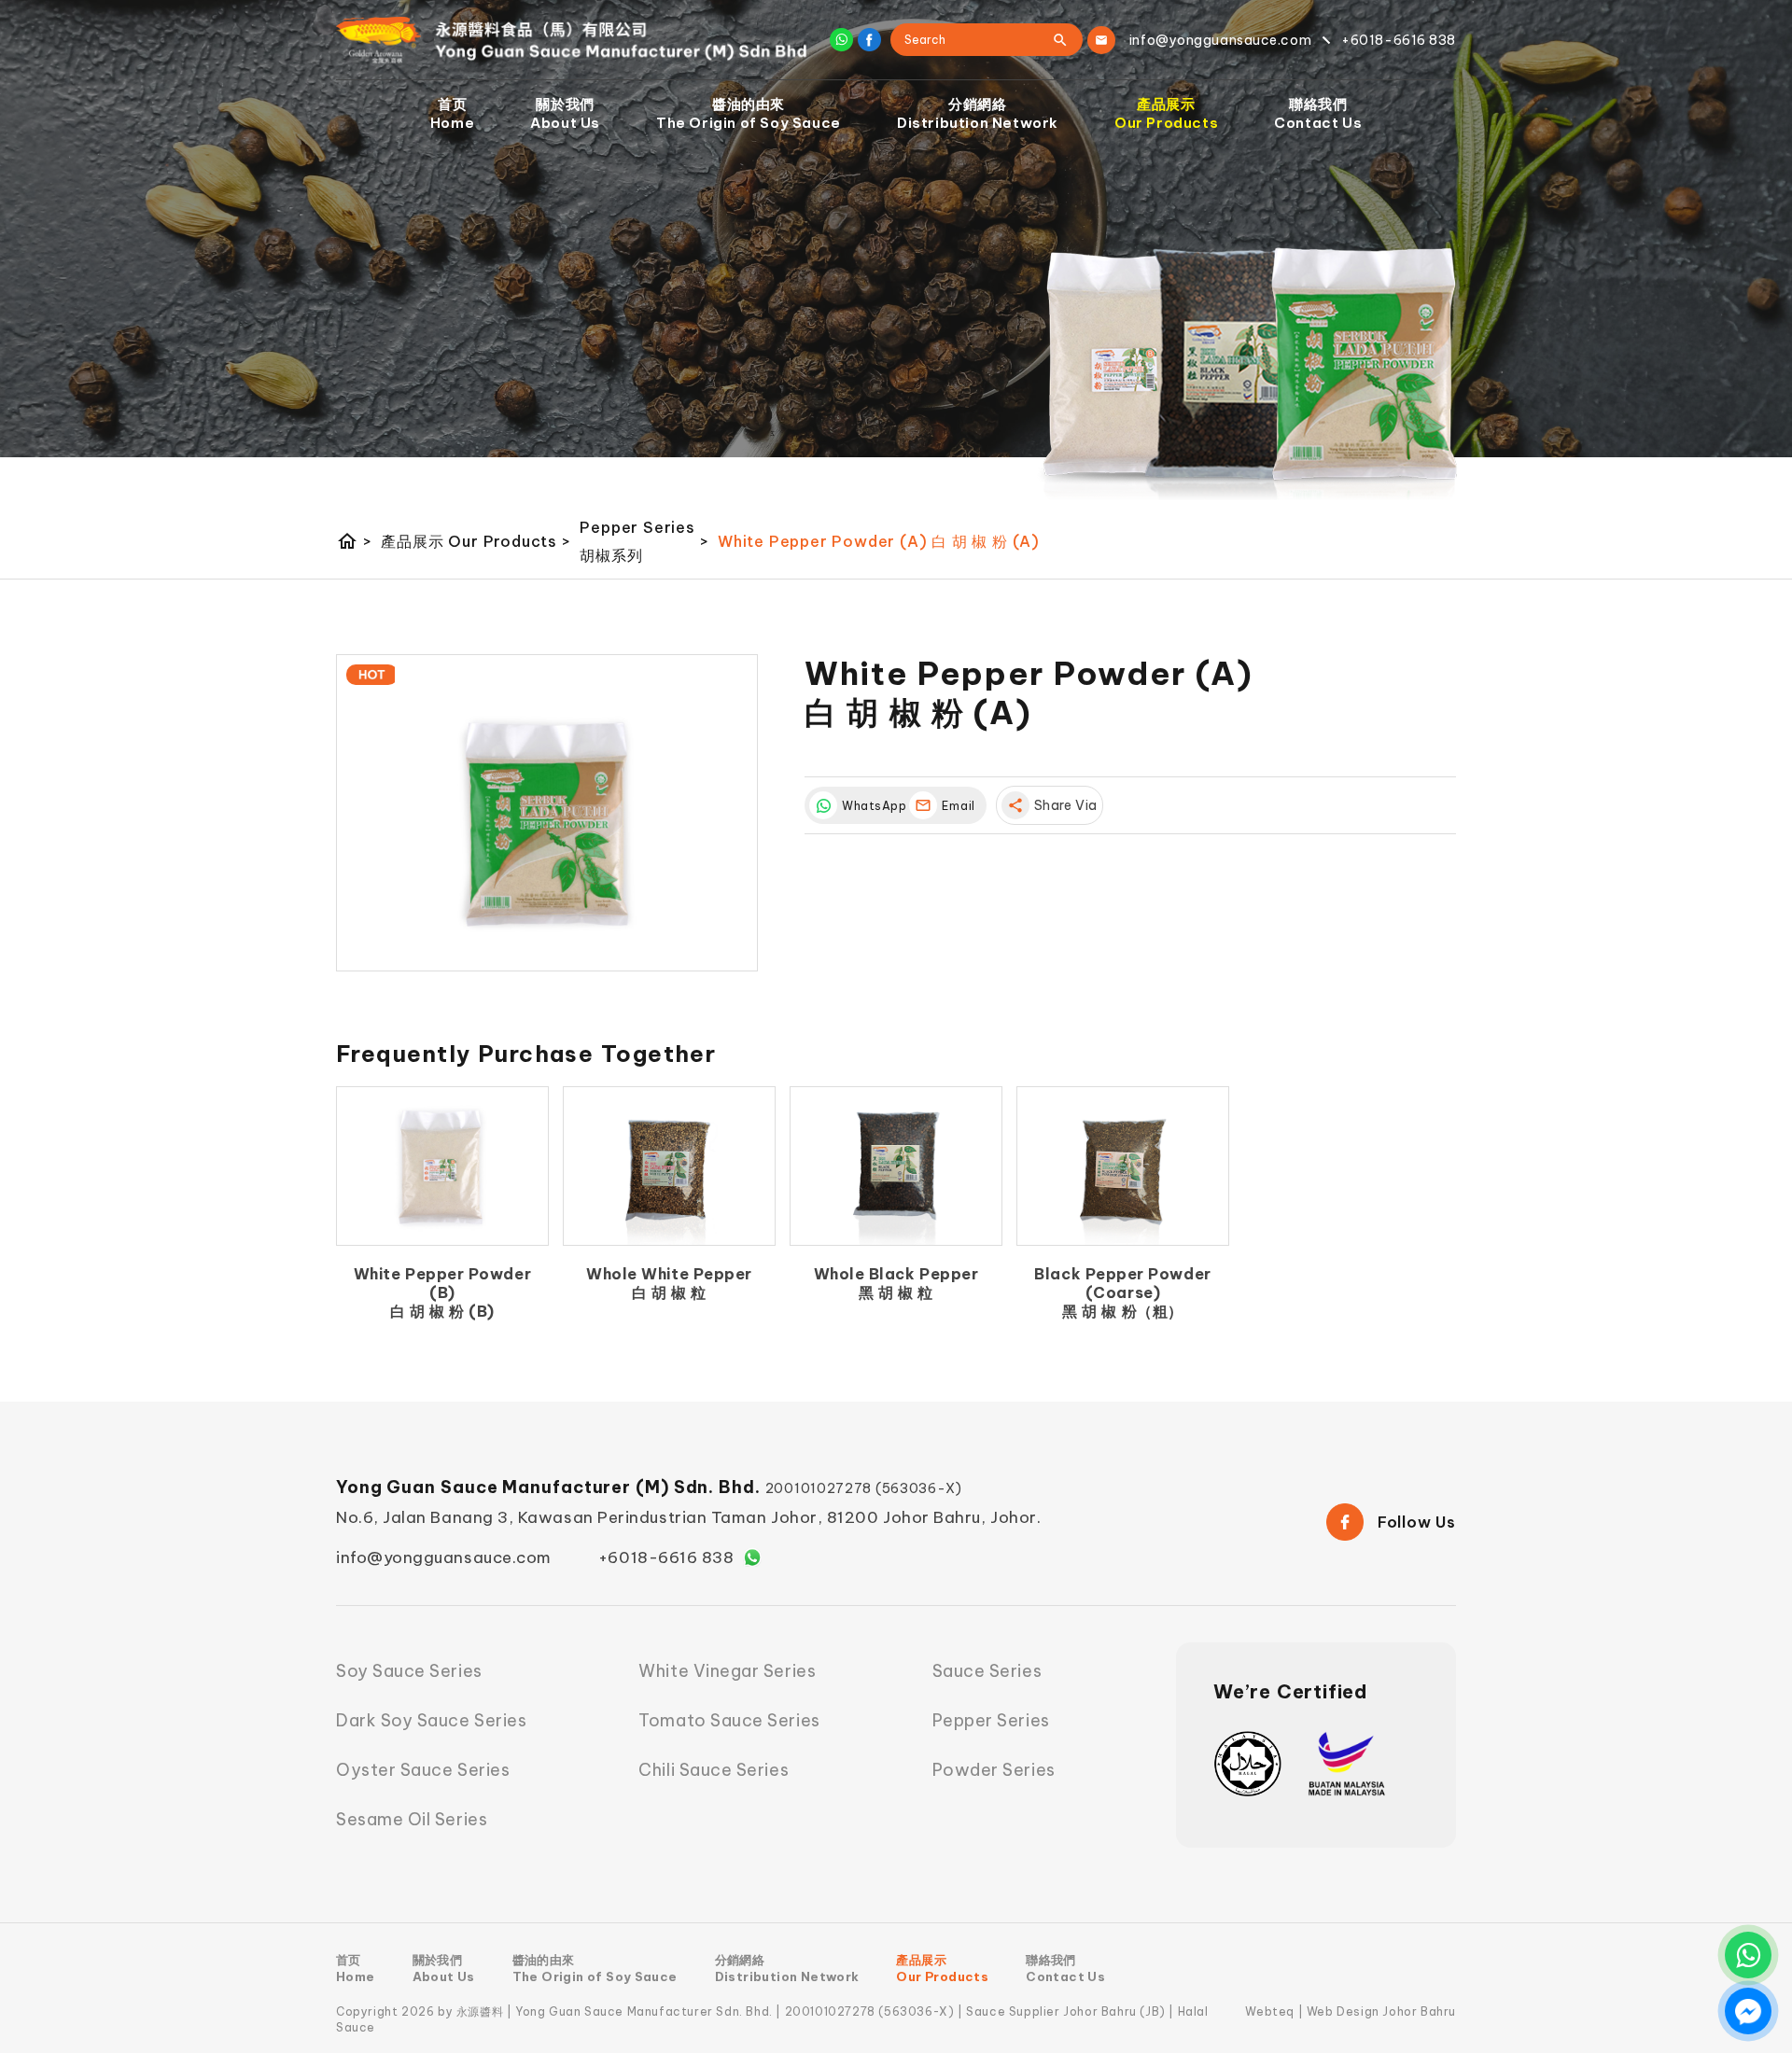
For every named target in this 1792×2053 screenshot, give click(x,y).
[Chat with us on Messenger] (1748, 2011)
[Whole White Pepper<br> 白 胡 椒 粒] (669, 1166)
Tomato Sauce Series (729, 1720)
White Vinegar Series (727, 1671)
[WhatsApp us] (1748, 1955)
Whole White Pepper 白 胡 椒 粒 (669, 1283)
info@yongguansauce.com (444, 1557)
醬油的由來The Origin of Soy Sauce (749, 113)
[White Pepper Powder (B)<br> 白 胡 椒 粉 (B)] (442, 1166)
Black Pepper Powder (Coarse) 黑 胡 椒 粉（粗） (1122, 1292)
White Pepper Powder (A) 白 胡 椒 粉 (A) (879, 541)
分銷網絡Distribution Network (978, 113)
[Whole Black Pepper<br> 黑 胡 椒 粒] (896, 1166)
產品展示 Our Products (476, 541)
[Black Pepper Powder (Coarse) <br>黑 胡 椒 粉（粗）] (1123, 1166)
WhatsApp (871, 806)
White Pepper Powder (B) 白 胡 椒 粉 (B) (442, 1292)
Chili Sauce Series (714, 1770)
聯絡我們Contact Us (1318, 113)
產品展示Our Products (1166, 113)
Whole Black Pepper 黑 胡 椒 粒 (896, 1283)
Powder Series (994, 1770)
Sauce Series (987, 1671)
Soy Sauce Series (409, 1671)
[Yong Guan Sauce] (572, 40)
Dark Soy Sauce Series (431, 1720)
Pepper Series (991, 1720)
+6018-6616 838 (666, 1557)
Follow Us (1417, 1522)
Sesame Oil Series (412, 1819)
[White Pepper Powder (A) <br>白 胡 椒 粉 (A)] (547, 813)
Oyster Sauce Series (423, 1770)
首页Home (452, 113)
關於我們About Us (565, 113)
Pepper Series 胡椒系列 (644, 541)
